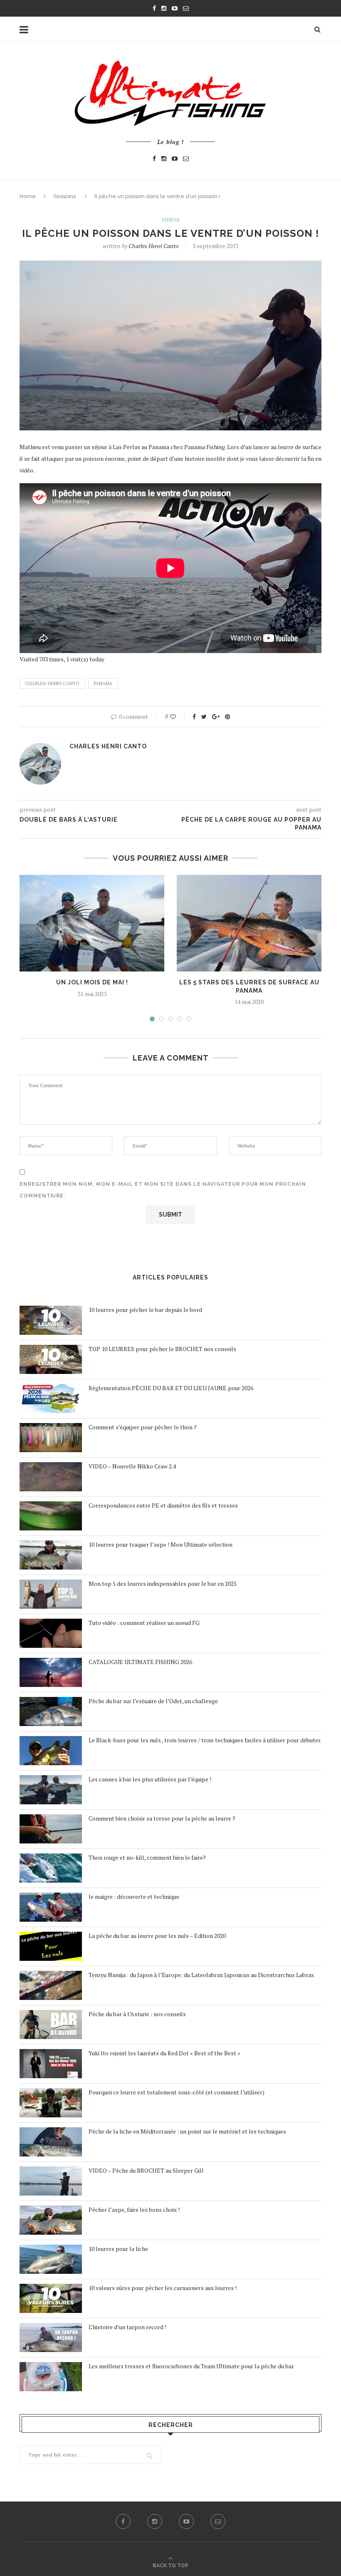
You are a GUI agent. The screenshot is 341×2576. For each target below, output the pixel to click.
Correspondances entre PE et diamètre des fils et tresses (163, 1505)
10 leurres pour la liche (118, 2249)
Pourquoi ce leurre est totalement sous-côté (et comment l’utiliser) (177, 2092)
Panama (103, 683)
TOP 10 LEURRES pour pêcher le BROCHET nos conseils (162, 1349)
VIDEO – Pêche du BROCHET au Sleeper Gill (146, 2170)
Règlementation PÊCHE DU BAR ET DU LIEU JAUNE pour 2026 (171, 1388)
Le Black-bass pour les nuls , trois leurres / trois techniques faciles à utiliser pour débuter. (205, 1740)
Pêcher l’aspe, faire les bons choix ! (134, 2210)
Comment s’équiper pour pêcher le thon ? (143, 1427)
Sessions (64, 196)
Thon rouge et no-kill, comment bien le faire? (147, 1857)
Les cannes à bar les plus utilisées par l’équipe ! (150, 1779)
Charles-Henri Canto (52, 683)
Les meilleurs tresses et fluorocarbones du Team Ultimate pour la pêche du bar (191, 2366)
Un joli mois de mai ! (92, 982)
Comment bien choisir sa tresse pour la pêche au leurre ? (162, 1818)
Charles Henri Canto (153, 246)
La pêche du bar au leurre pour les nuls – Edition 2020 (157, 1936)
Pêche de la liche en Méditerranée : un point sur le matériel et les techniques (187, 2131)
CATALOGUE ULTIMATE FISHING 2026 (140, 1662)
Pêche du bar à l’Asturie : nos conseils (137, 2014)
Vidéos (170, 220)
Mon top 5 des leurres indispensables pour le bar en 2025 (163, 1584)
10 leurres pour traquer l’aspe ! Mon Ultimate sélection (161, 1544)
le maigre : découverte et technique (134, 1897)
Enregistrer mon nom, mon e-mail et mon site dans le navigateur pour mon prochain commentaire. (163, 1190)
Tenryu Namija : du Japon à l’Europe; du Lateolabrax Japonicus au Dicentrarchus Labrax (201, 1975)
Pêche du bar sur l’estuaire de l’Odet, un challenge (153, 1701)
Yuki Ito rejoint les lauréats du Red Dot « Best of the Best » (164, 2053)
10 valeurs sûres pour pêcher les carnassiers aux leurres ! (163, 2288)
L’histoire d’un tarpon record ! (127, 2327)
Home (28, 196)
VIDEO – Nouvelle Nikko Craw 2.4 (132, 1466)
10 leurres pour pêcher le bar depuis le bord (145, 1310)
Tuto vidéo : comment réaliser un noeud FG (144, 1623)
